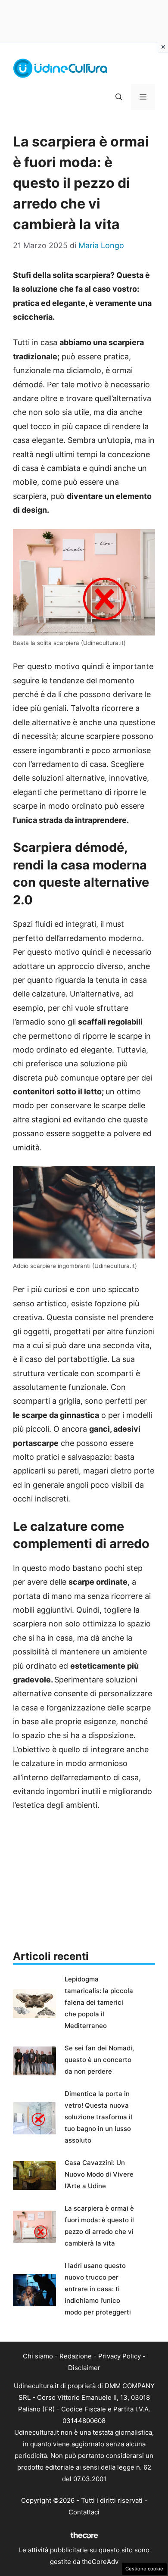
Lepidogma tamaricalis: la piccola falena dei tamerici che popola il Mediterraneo (99, 2002)
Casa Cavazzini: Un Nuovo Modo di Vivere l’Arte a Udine (99, 2174)
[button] (119, 97)
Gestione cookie (144, 2569)
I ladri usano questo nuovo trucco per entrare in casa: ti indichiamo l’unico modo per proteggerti (98, 2289)
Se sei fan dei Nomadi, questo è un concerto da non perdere (99, 2060)
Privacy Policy (120, 2356)
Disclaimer (84, 2368)
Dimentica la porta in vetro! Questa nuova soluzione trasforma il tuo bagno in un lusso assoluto (98, 2117)
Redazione (76, 2356)
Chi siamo (38, 2356)
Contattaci (84, 2512)
